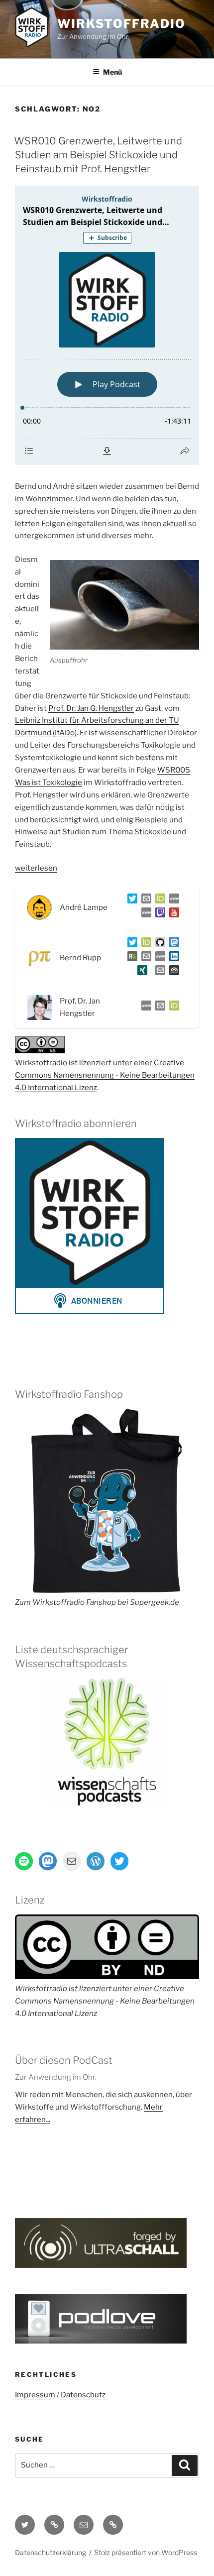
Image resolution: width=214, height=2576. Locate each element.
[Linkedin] (172, 958)
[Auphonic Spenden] (172, 972)
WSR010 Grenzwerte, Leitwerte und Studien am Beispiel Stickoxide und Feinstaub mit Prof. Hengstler (98, 155)
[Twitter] (130, 900)
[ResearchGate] (130, 958)
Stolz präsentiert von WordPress (146, 2552)
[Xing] (140, 972)
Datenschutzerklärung (51, 2552)
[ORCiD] (158, 900)
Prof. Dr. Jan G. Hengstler (91, 708)
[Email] (158, 1008)
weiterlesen (36, 868)
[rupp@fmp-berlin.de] (144, 958)
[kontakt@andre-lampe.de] (144, 900)
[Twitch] (158, 914)
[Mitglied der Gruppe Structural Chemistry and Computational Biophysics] (158, 958)
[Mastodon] (172, 944)
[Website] (144, 1008)
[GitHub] (158, 944)
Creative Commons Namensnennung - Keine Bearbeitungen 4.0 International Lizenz (105, 1075)
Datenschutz (83, 2395)
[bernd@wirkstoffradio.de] (158, 972)
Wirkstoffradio (121, 24)
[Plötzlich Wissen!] (144, 914)
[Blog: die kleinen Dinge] (172, 900)
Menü (112, 72)
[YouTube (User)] (172, 914)
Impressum (35, 2395)
